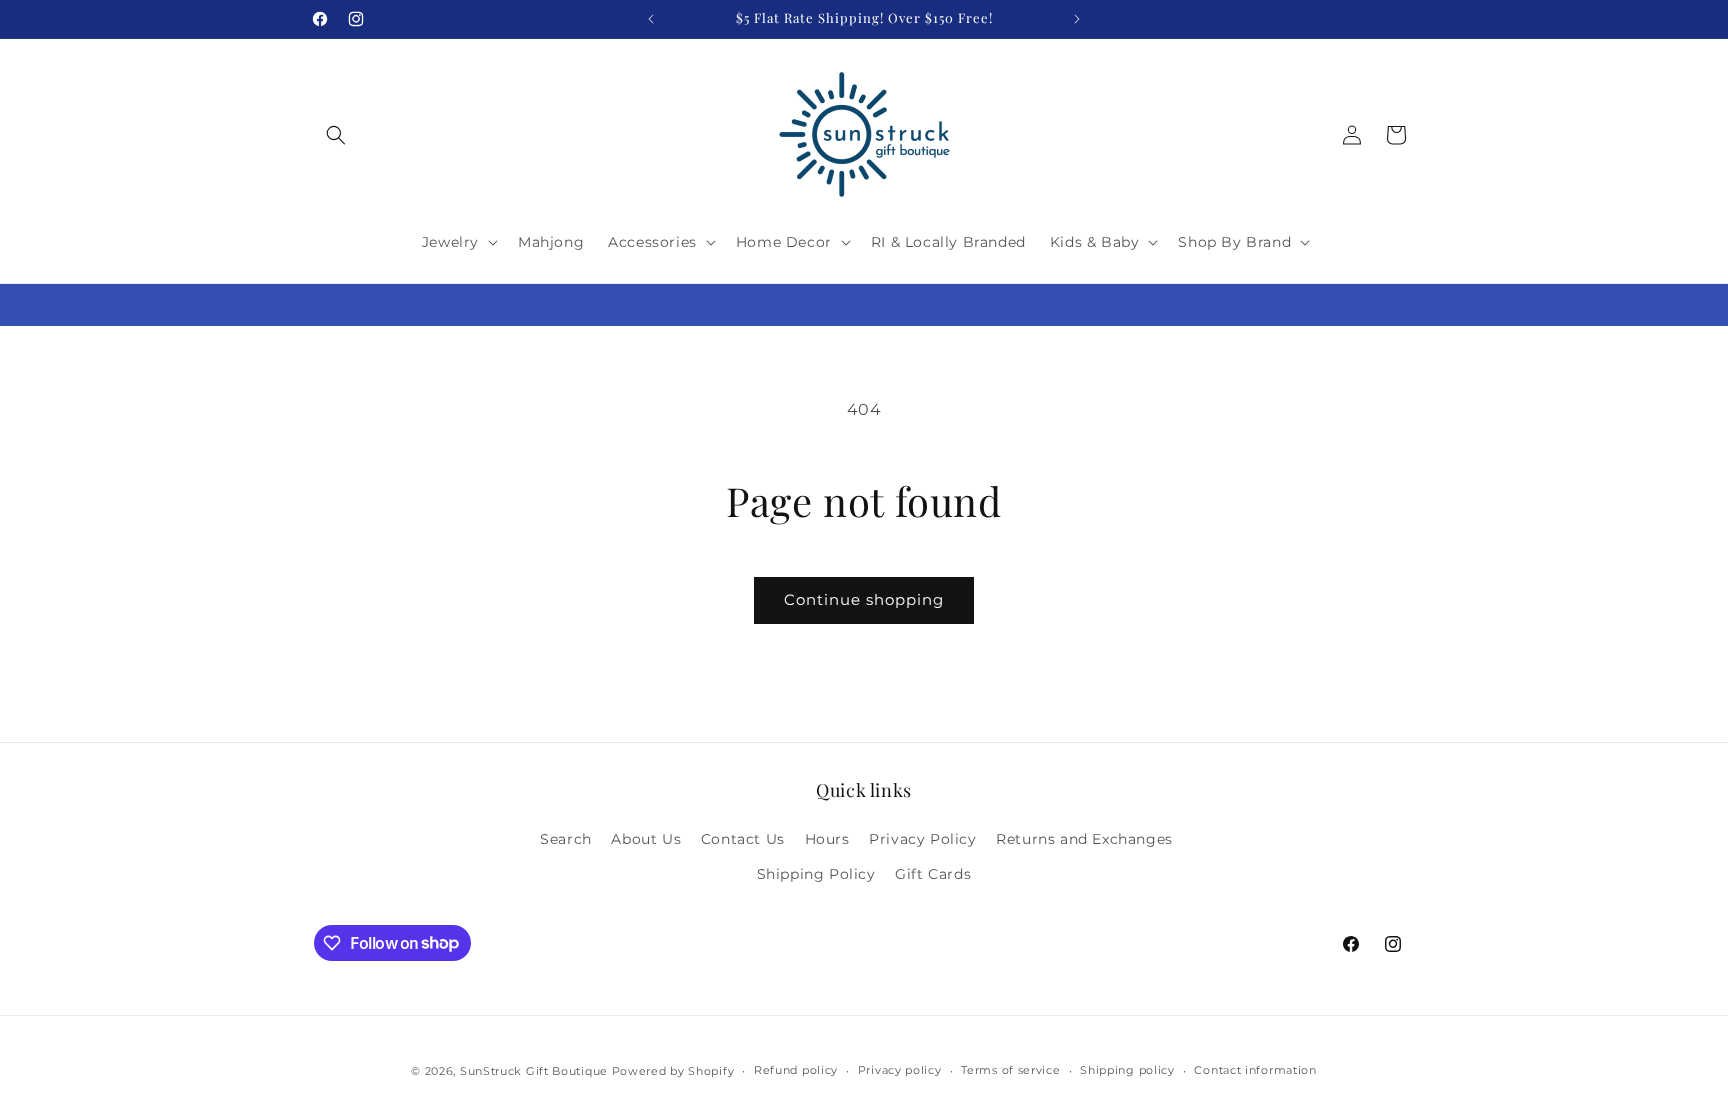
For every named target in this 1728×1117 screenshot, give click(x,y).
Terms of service (1010, 1070)
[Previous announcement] (651, 19)
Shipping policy (1127, 1070)
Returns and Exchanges (1084, 839)
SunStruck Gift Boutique (534, 1071)
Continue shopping (864, 599)
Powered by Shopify (673, 1071)
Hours (827, 839)
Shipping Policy (816, 874)
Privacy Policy (922, 839)
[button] (336, 135)
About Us (646, 839)
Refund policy (796, 1070)
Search (566, 839)
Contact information (1255, 1070)
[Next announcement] (1077, 19)
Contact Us (743, 839)
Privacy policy (900, 1070)
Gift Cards (933, 874)
